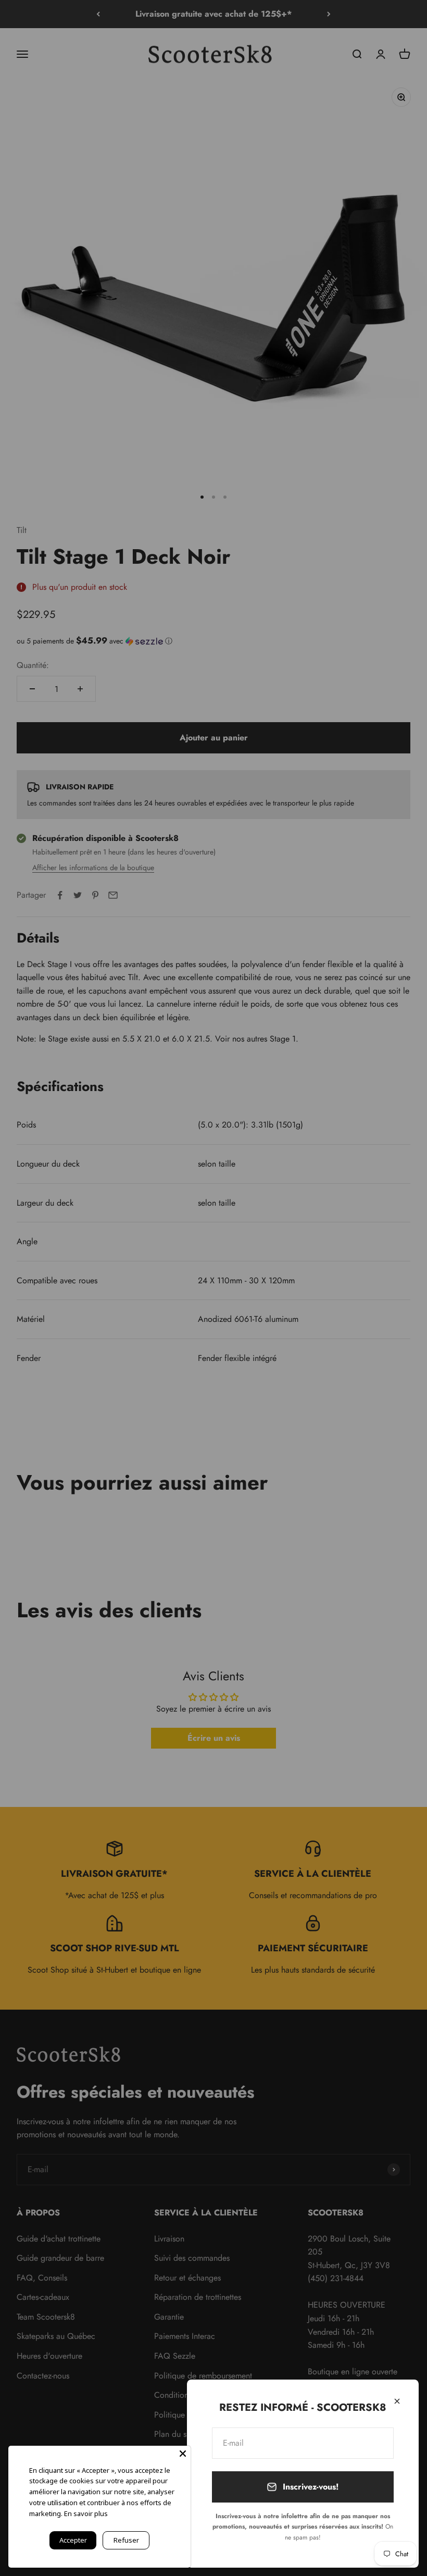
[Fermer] (397, 2401)
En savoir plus (86, 2513)
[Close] (183, 2454)
